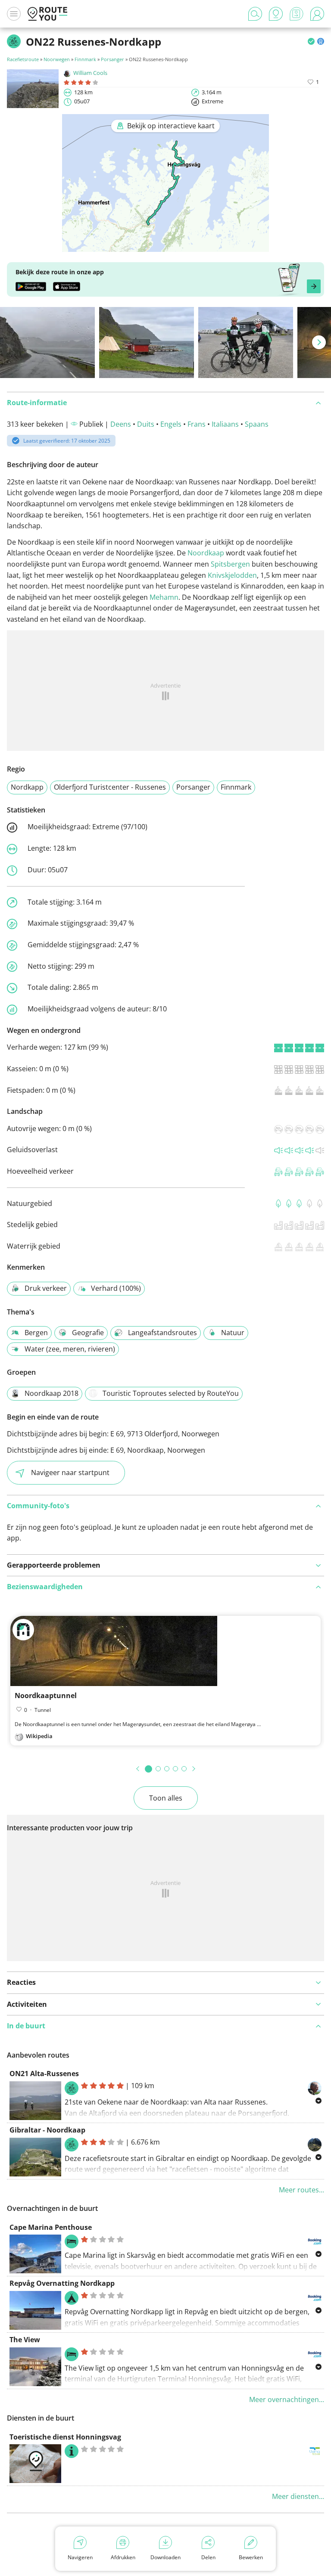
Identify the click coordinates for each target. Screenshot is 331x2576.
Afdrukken (123, 2557)
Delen (208, 2557)
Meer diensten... (298, 2496)
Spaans (257, 424)
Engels (171, 424)
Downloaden (165, 2557)
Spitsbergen (230, 564)
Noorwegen (57, 59)
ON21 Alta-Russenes (44, 2074)
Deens (121, 424)
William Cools (90, 73)
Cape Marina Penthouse (51, 2227)
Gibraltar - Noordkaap (47, 2130)
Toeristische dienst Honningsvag (65, 2437)
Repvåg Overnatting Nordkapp (62, 2283)
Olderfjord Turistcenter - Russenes (110, 787)
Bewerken (251, 2557)
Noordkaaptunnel (46, 1696)
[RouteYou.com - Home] (47, 14)
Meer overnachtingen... (287, 2399)
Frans (197, 424)
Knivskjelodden (232, 575)
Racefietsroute (23, 59)
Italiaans (225, 424)
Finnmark (85, 59)
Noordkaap (206, 553)
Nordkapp (27, 787)
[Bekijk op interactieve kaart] (165, 246)
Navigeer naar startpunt (70, 1472)
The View (25, 2340)
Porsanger (112, 59)
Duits (146, 424)
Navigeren (80, 2557)
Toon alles (166, 1798)
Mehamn (164, 597)
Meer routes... (301, 2190)
